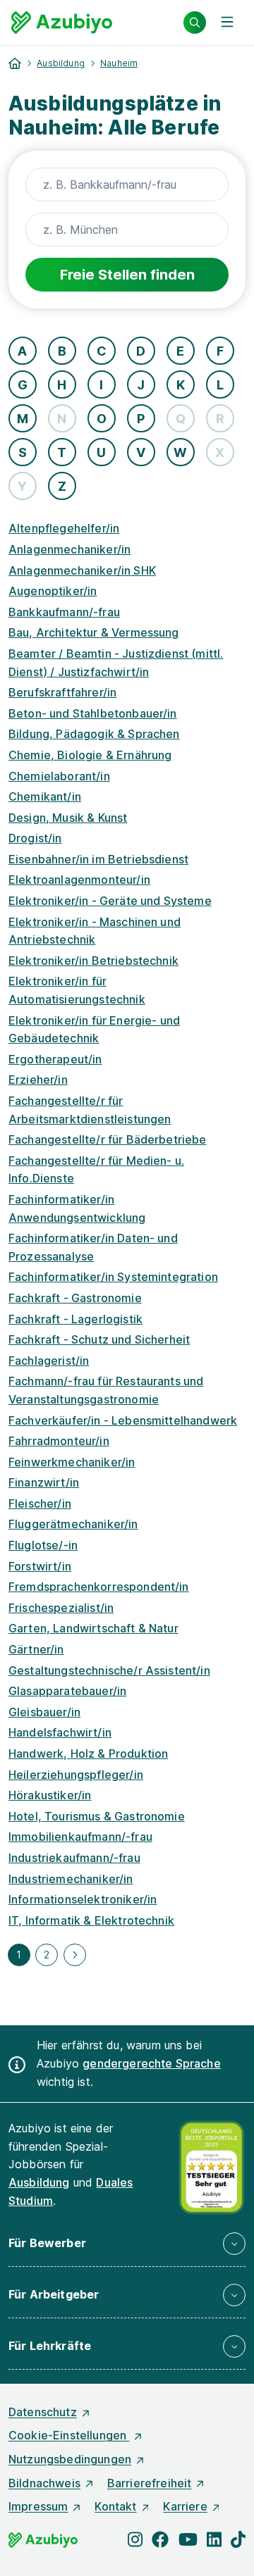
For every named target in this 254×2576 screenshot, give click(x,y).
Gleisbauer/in (44, 1712)
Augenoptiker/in (53, 591)
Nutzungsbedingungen (70, 2459)
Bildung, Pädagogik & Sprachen (94, 734)
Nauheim (119, 63)
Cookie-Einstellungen (69, 2435)
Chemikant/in (45, 796)
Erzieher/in (38, 1080)
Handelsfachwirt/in (60, 1732)
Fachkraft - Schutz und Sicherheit (99, 1339)
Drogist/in (35, 838)
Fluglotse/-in (43, 1545)
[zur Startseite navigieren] (15, 63)
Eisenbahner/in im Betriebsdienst (98, 859)
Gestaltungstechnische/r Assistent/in (109, 1670)
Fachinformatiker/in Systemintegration (113, 1277)
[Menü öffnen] (227, 23)
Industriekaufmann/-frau (74, 1858)
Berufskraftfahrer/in (62, 692)
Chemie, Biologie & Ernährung (90, 755)
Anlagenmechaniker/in (69, 549)
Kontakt (115, 2506)
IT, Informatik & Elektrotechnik (91, 1920)
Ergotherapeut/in (55, 1059)
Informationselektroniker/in (83, 1899)
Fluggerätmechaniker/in (73, 1524)
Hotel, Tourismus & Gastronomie (97, 1816)
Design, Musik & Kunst (68, 818)
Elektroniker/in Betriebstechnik (93, 961)
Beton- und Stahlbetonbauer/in (93, 713)
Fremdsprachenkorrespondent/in (99, 1587)
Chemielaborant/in (59, 776)
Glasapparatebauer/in (67, 1691)
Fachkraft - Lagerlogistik (75, 1319)
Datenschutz (43, 2412)
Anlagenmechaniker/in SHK (82, 570)
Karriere (185, 2506)
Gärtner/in (36, 1649)
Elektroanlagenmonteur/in (79, 880)
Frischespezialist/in (61, 1608)
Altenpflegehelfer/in (64, 528)
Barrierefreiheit (150, 2483)
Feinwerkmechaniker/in (72, 1462)
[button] (127, 2244)
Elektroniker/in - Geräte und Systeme (110, 901)
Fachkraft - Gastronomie (75, 1298)
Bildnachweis (44, 2483)
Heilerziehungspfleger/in (76, 1775)
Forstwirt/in (40, 1566)
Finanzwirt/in (44, 1482)
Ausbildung (61, 63)
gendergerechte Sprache (152, 2063)
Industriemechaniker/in (71, 1879)
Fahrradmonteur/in (59, 1441)
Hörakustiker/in (50, 1795)
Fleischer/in (40, 1503)
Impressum (38, 2506)
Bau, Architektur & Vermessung (94, 632)
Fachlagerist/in (49, 1361)
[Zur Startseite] (62, 23)
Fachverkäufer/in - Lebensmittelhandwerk (123, 1420)
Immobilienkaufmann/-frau (80, 1837)
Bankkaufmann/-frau (64, 612)
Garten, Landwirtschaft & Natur (93, 1628)
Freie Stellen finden (127, 275)
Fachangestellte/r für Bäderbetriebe (108, 1139)
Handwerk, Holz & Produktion (88, 1753)
